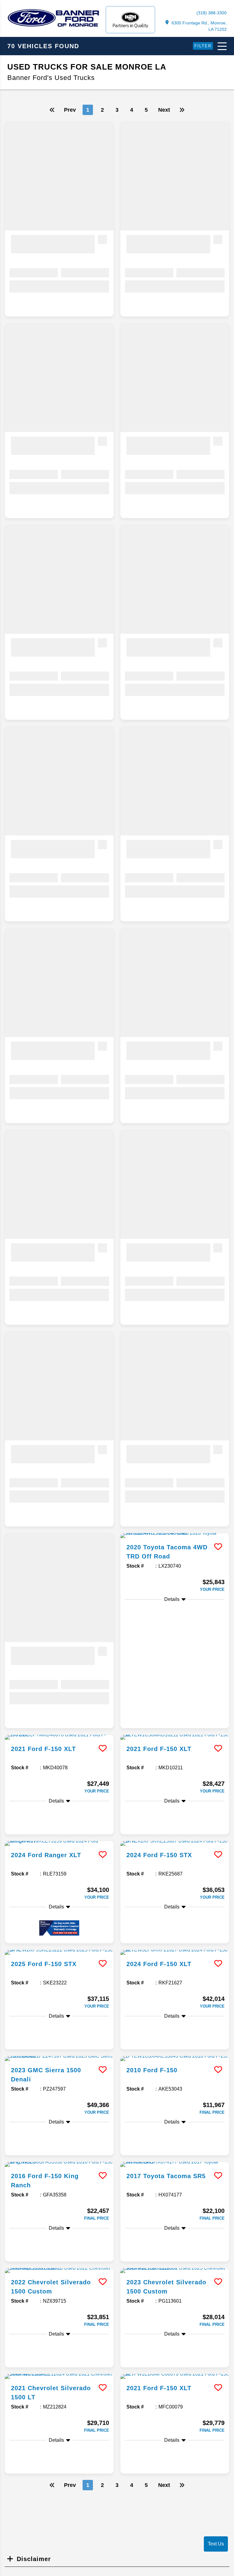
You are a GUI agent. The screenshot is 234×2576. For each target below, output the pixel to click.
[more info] (175, 1536)
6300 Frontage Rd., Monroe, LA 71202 (199, 26)
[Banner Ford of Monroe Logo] (53, 26)
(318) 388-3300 (212, 13)
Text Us (216, 2544)
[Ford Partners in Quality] (130, 20)
